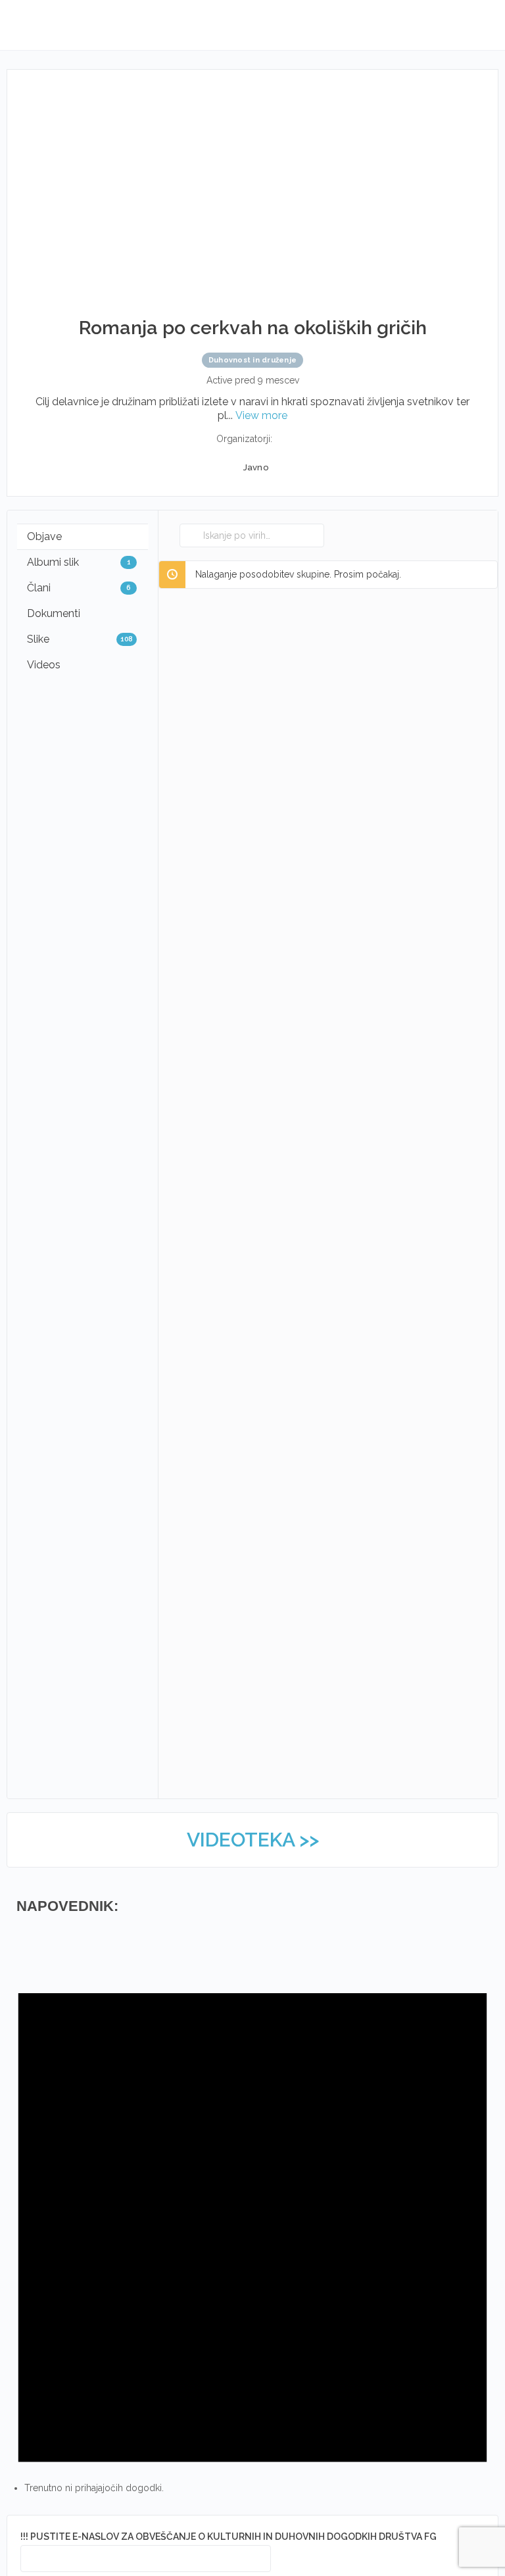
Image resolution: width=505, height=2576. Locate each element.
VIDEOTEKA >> (253, 1840)
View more (261, 415)
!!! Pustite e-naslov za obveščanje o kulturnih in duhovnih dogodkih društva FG (228, 2537)
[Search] (193, 535)
